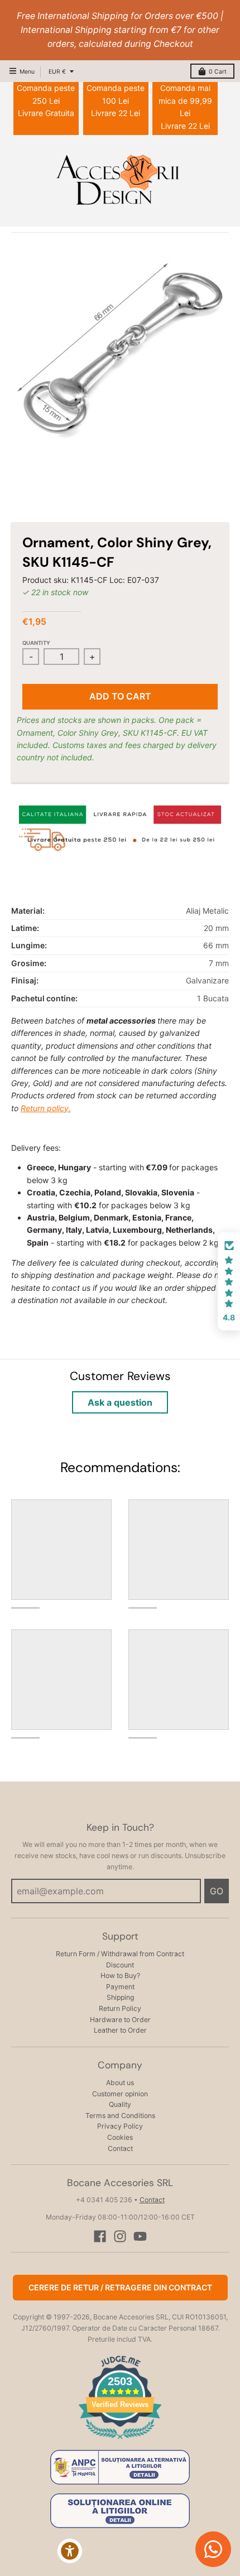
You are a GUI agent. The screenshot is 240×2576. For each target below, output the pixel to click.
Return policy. (46, 1108)
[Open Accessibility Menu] (70, 2551)
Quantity (36, 643)
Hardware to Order (120, 2020)
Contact (120, 2148)
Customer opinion (120, 2094)
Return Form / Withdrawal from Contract (120, 1954)
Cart (218, 72)
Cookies (120, 2137)
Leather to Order (120, 2030)
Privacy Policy (120, 2126)
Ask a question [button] (120, 1402)
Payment (120, 1987)
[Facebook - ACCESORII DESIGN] (100, 2236)
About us (120, 2083)
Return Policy (120, 2008)
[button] (229, 1281)
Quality (120, 2104)
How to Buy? (120, 1976)
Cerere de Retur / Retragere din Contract (120, 2287)
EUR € (57, 72)
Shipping (120, 1997)
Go (217, 1891)
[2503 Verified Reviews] (120, 2441)
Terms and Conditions (120, 2116)
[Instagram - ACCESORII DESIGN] (120, 2236)
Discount (120, 1965)
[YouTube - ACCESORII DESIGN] (140, 2236)
